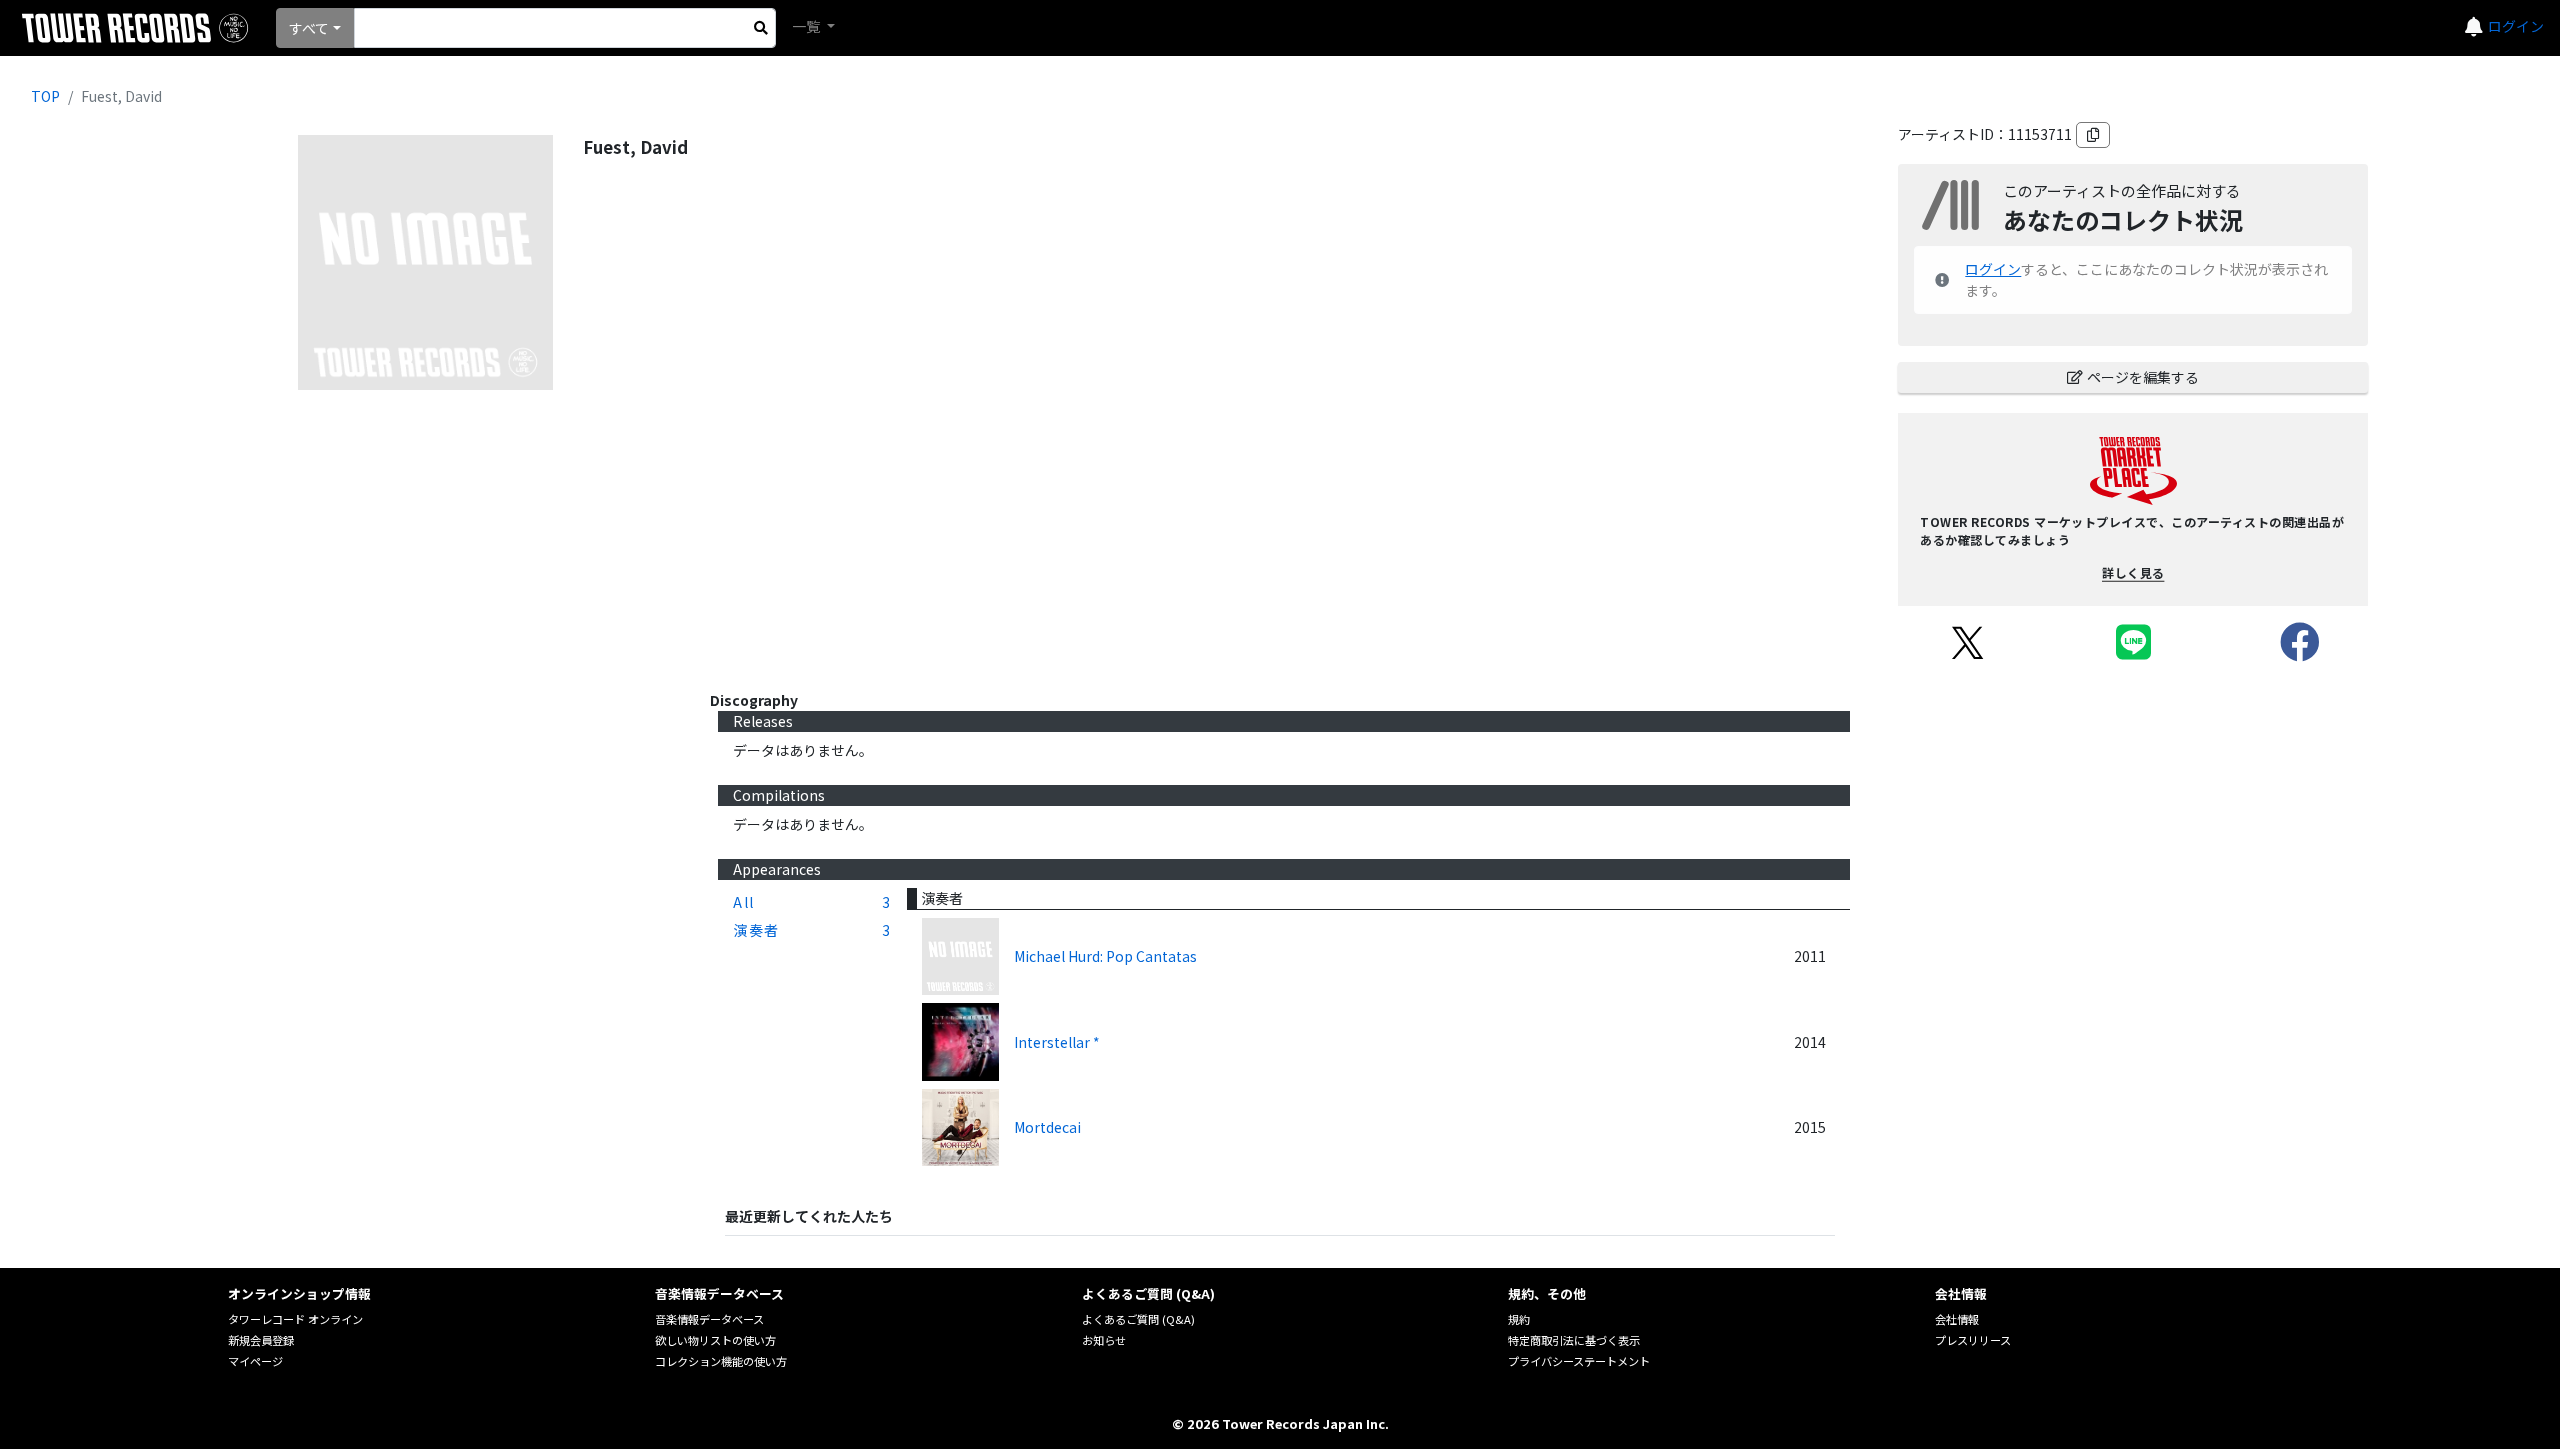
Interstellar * (1057, 1042)
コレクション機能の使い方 (721, 1361)
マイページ (255, 1361)
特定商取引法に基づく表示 (1574, 1340)
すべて (309, 28)
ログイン (2516, 26)
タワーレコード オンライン (295, 1319)
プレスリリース (1973, 1340)
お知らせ (1104, 1340)
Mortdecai (1047, 1127)
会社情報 (1957, 1319)
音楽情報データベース (709, 1319)
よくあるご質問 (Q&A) (1138, 1319)
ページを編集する (2143, 377)
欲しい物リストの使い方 (715, 1340)
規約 (1519, 1319)
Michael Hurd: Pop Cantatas (1105, 956)
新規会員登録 (261, 1340)
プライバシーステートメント (1579, 1361)
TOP (45, 96)
